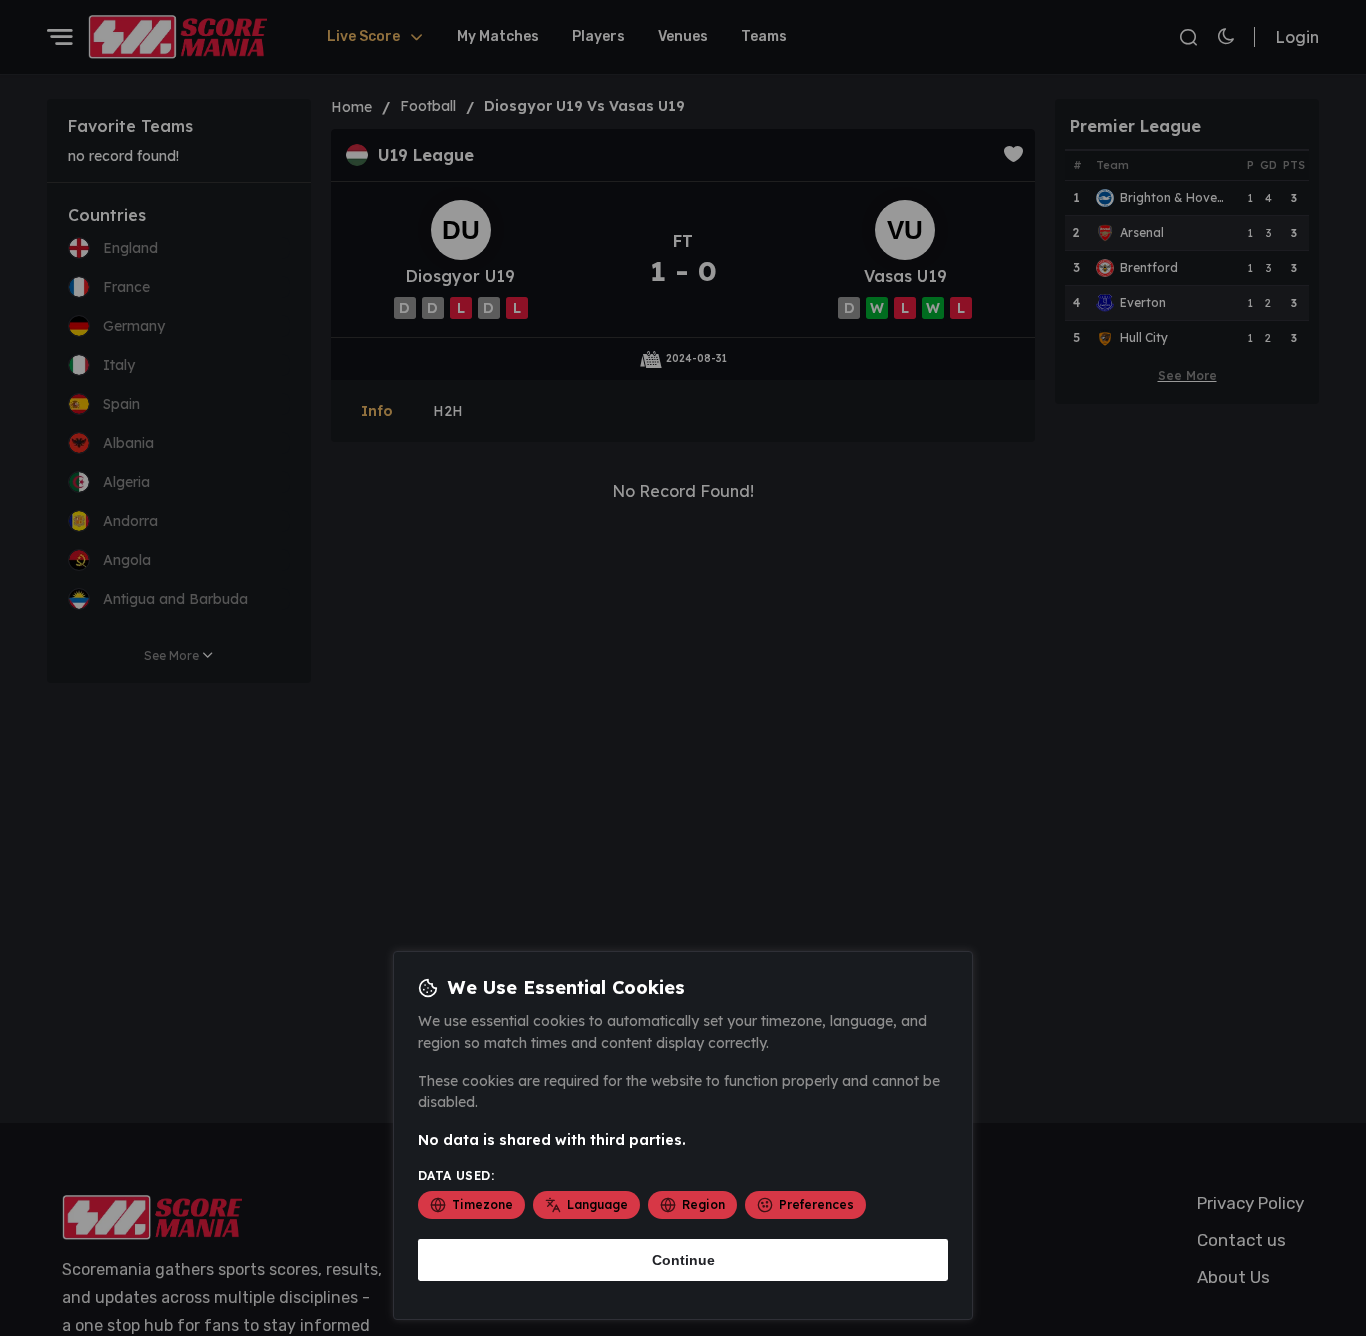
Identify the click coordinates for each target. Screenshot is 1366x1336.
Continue (683, 1260)
